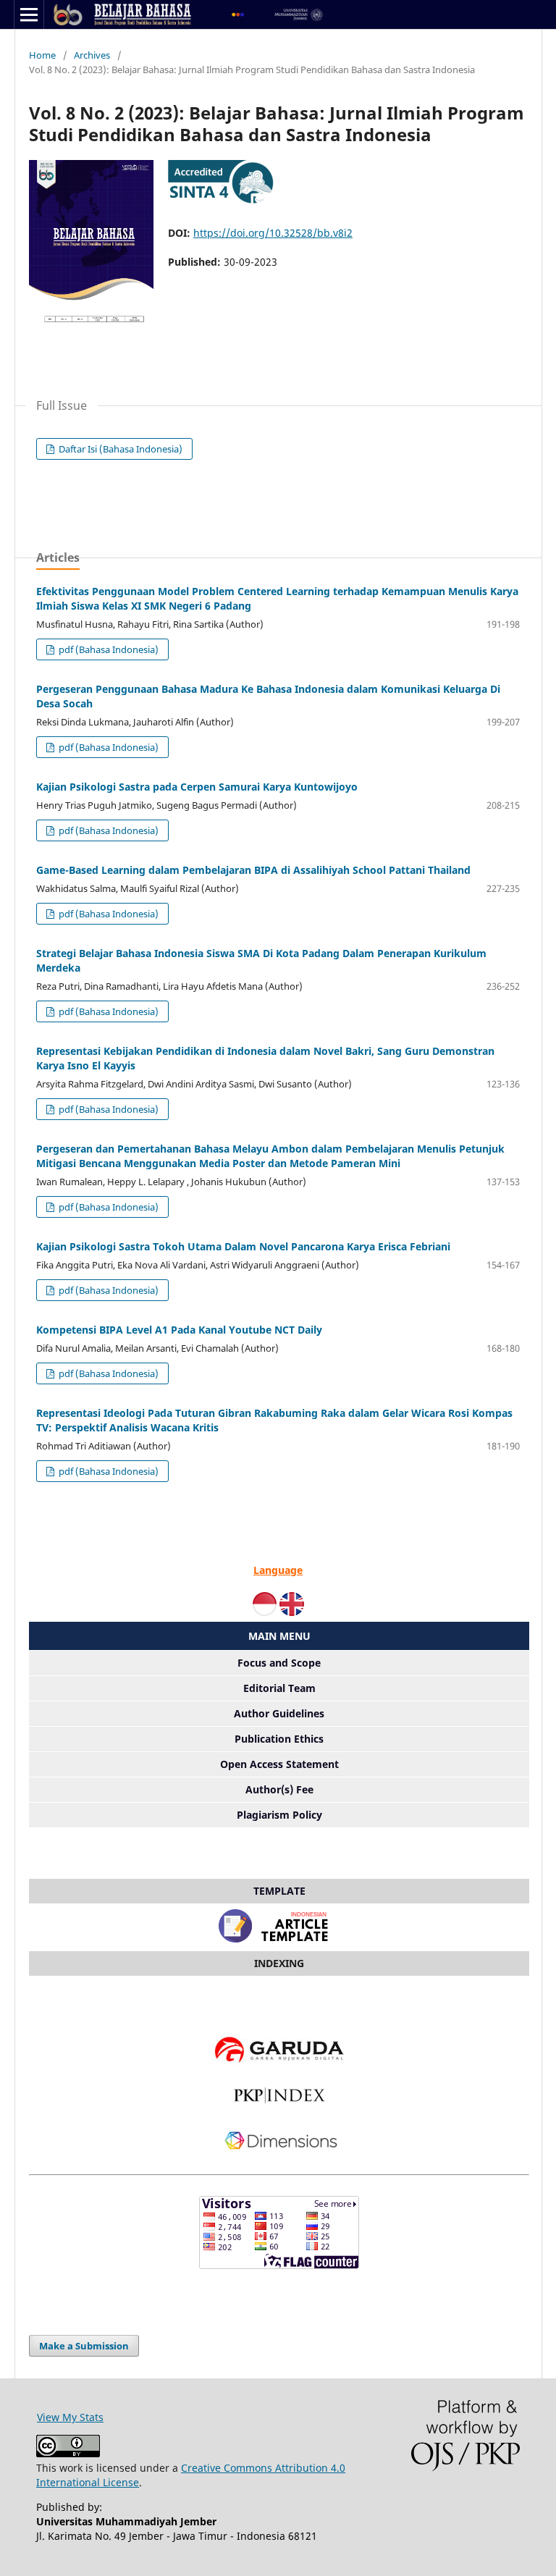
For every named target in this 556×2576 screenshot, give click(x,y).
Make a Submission (84, 2346)
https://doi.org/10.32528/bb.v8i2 (273, 233)
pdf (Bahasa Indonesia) (108, 649)
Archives (92, 55)
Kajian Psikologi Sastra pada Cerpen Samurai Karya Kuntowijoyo (197, 787)
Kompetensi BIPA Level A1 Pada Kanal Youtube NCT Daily (179, 1330)
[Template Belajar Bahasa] (279, 1943)
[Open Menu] (29, 14)
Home (42, 55)
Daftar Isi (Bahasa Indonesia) (119, 449)
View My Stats (70, 2417)
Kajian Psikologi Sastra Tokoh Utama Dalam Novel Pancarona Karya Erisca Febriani (243, 1246)
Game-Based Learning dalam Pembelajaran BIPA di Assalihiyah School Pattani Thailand (253, 870)
